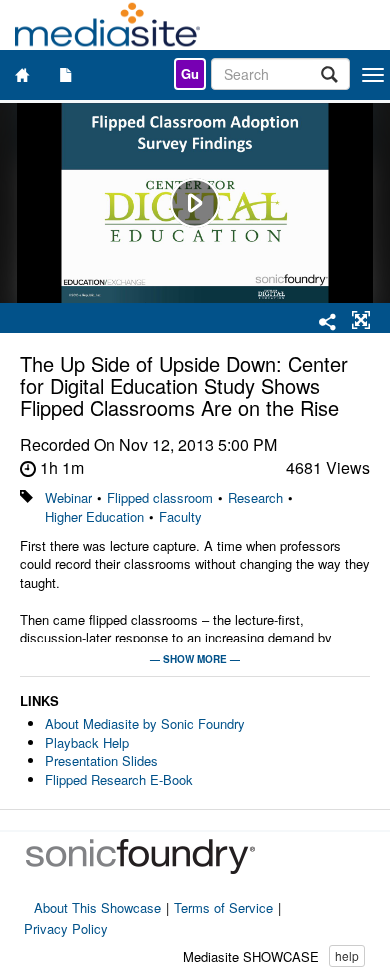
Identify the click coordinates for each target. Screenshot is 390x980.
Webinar (68, 497)
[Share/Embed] (328, 323)
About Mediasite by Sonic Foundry (145, 723)
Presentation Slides (101, 760)
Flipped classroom (160, 497)
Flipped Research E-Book (119, 779)
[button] (361, 321)
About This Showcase (97, 907)
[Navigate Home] (22, 74)
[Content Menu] (66, 74)
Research (255, 497)
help (347, 955)
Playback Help (87, 742)
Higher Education (94, 516)
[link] (190, 74)
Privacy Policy (66, 928)
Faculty (180, 516)
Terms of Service (223, 907)
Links (39, 701)
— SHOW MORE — (195, 659)
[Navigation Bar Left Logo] (107, 25)
